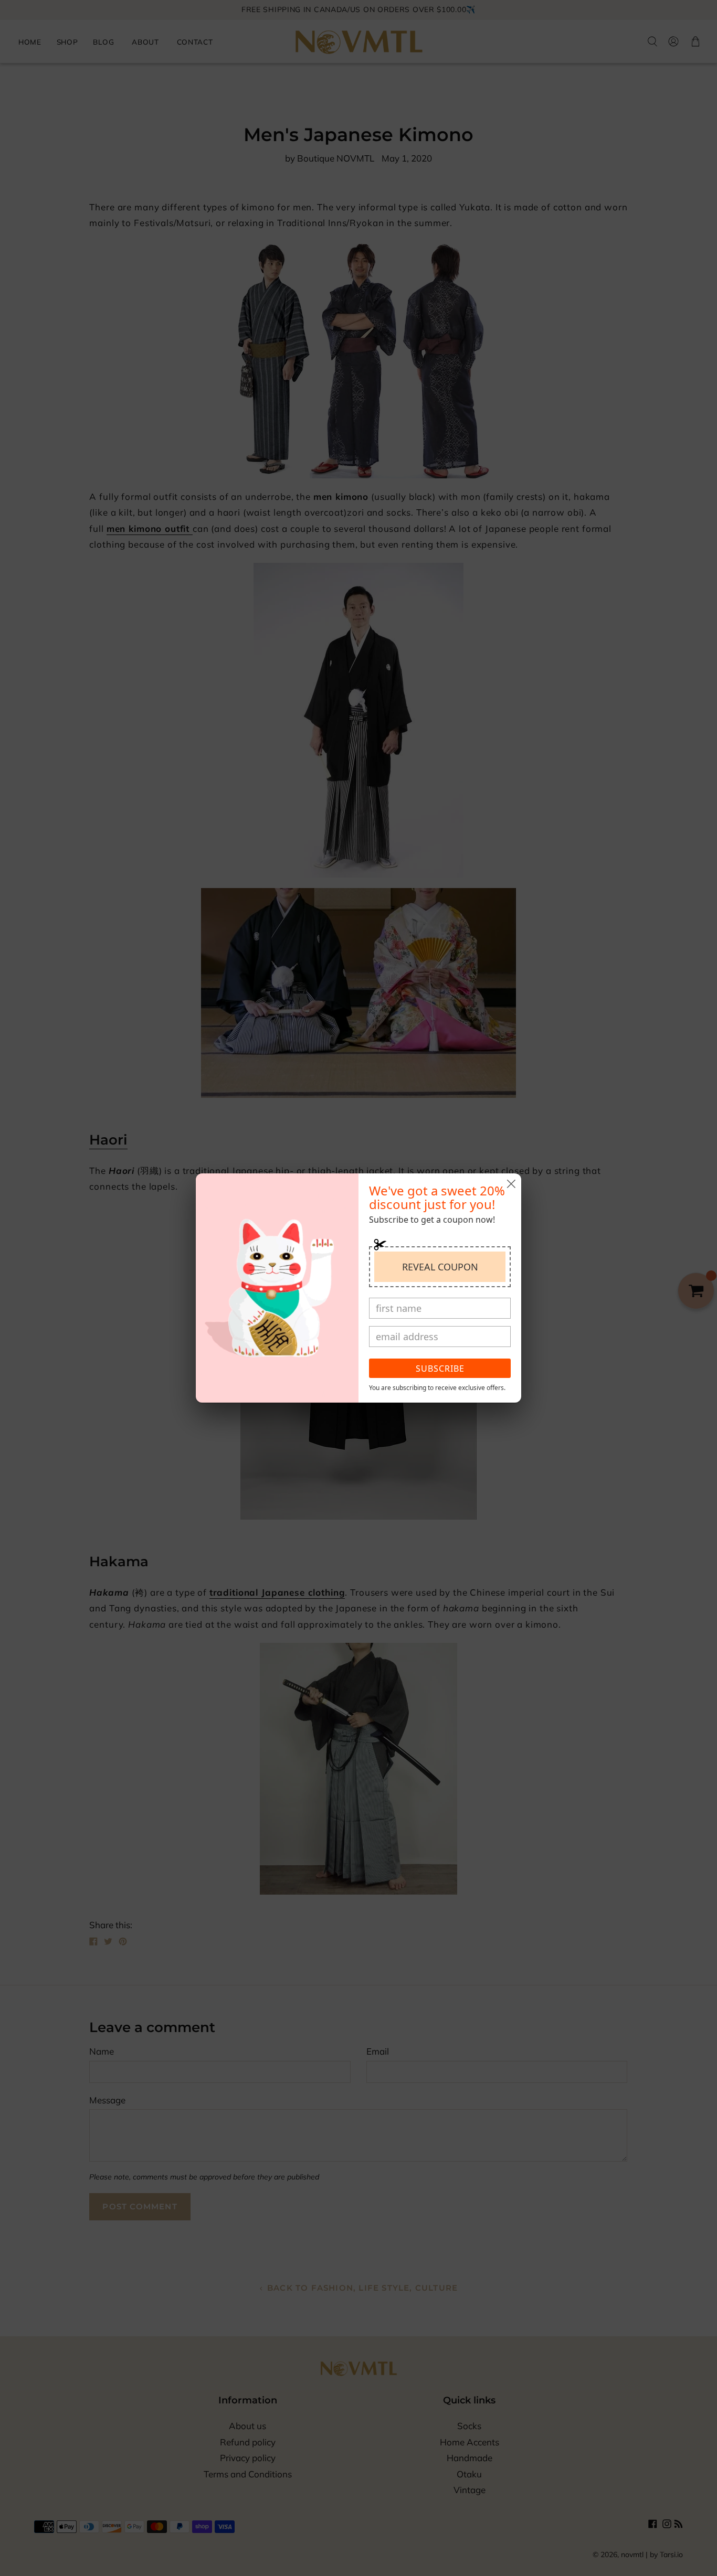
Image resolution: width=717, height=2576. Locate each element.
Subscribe (440, 1369)
